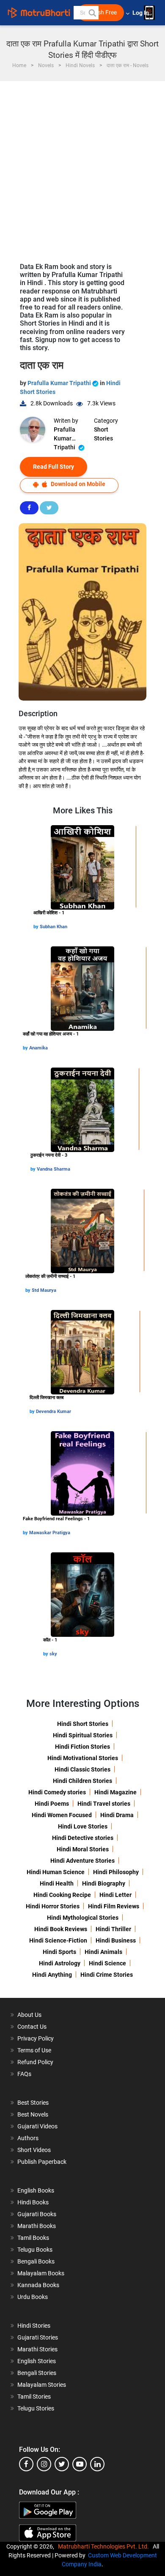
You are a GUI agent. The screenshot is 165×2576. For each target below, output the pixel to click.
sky (53, 1654)
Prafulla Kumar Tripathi (60, 383)
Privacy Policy (36, 2038)
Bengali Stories (37, 2373)
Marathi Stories (37, 2349)
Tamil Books (33, 2238)
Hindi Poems (52, 1804)
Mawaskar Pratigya (50, 1533)
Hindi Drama (117, 1815)
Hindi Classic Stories (82, 1769)
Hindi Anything (52, 1975)
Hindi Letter (115, 1895)
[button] (92, 13)
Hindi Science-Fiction (58, 1940)
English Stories (37, 2361)
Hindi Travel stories (104, 1804)
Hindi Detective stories (83, 1838)
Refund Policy (35, 2062)
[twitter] (62, 2464)
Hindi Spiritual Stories (83, 1735)
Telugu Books (35, 2250)
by (37, 927)
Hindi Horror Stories (53, 1906)
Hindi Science (107, 1963)
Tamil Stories (34, 2397)
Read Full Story (54, 467)
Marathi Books (37, 2226)
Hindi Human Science (56, 1872)
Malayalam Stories (42, 2385)
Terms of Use (34, 2050)
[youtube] (80, 2464)
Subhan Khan (54, 927)
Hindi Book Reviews (61, 1929)
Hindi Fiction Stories (82, 1747)
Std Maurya (44, 1290)
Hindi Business (116, 1940)
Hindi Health (57, 1883)
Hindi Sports (59, 1952)
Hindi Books (33, 2202)
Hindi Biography (104, 1883)
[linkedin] (97, 2464)
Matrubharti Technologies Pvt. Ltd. (105, 2546)
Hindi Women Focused (62, 1815)
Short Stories (103, 434)
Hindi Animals (103, 1952)
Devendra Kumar (54, 1412)
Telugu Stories (36, 2408)
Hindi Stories (34, 2326)
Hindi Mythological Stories (83, 1918)
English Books (36, 2190)
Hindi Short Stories (83, 1724)
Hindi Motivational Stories (83, 1758)
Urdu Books (33, 2297)
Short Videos (34, 2150)
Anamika (38, 1048)
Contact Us (32, 2027)
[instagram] (44, 2464)
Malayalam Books (41, 2273)
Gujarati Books (37, 2214)
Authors (28, 2138)
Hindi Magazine (115, 1792)
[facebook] (26, 2464)
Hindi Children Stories (82, 1781)
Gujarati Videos (37, 2126)
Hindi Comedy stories (57, 1792)
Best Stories (33, 2103)
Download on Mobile (77, 484)
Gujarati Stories (38, 2337)
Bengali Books (36, 2261)
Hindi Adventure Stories (82, 1861)
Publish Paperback (42, 2162)
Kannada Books (38, 2285)
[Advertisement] (82, 168)
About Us (29, 2015)
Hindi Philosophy (116, 1872)
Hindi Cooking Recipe (62, 1895)
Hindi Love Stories (83, 1826)
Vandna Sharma (54, 1169)
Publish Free (101, 12)
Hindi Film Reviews (114, 1906)
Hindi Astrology (60, 1963)
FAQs (24, 2074)
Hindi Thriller (113, 1929)
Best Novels (33, 2114)
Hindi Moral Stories (83, 1849)
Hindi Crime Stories (107, 1975)
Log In (141, 13)
